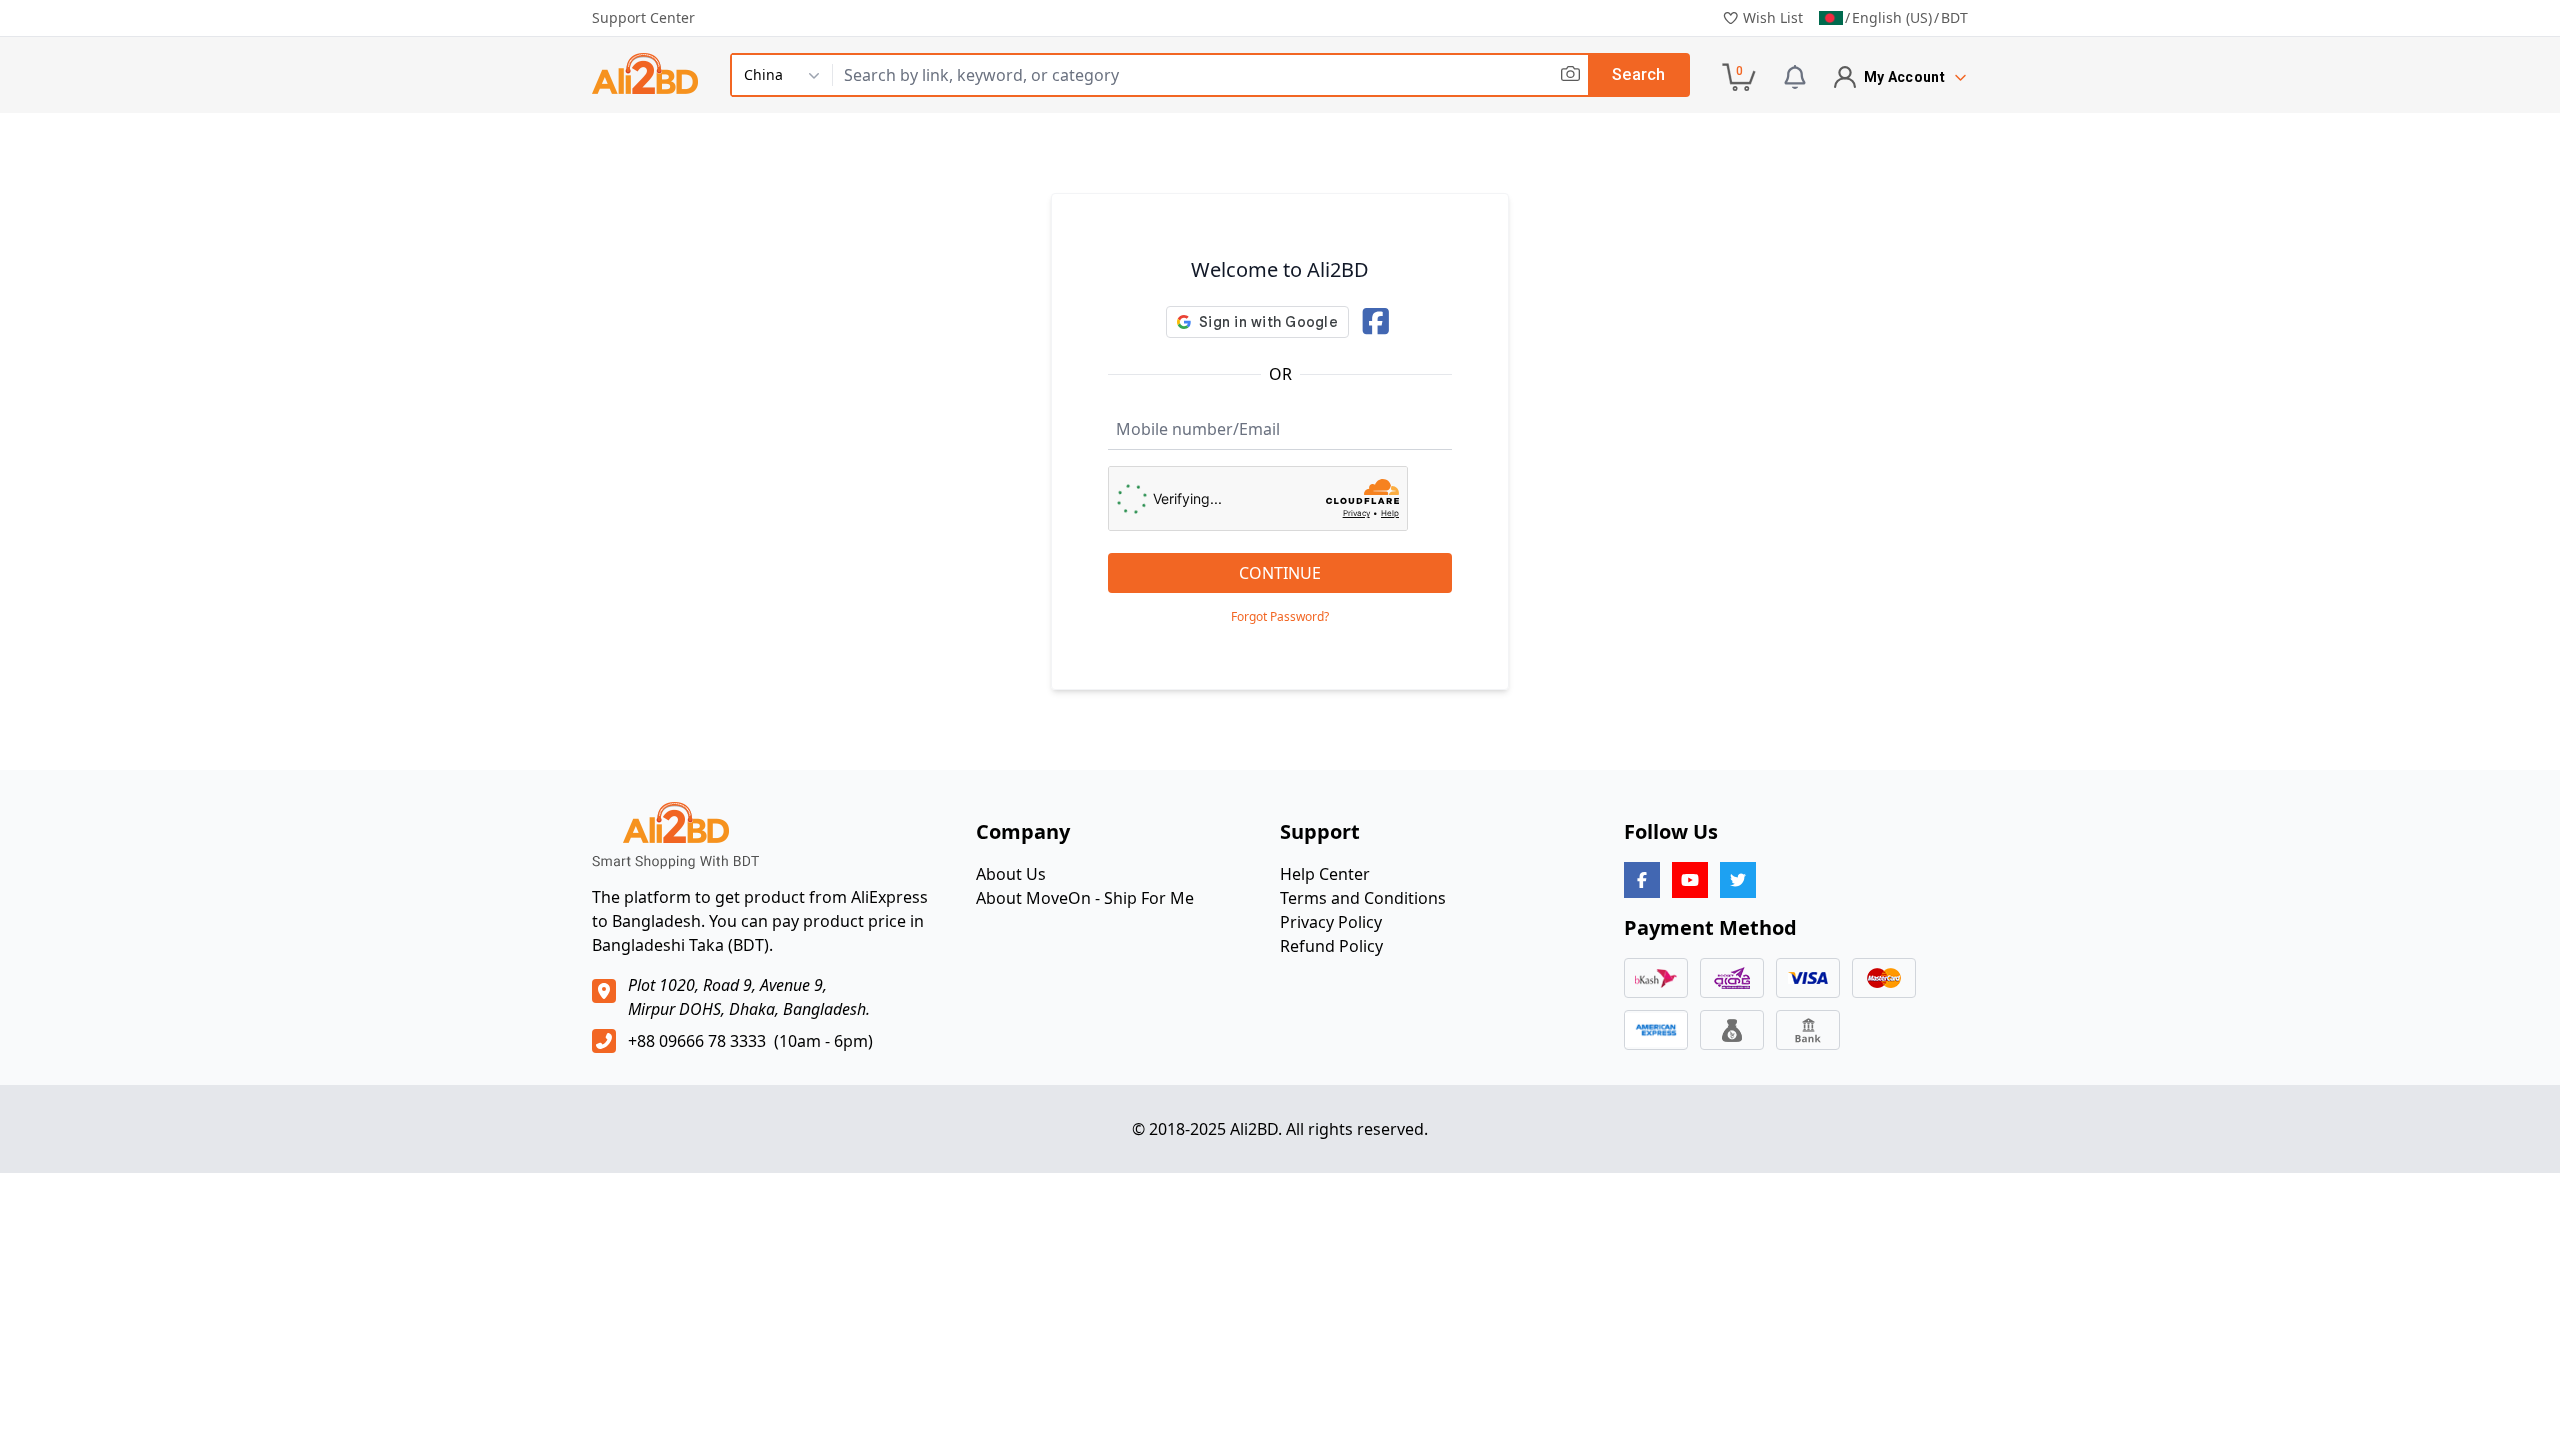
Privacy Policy (1331, 922)
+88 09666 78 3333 (697, 1041)
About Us (1011, 874)
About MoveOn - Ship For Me (1085, 898)
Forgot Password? (1280, 617)
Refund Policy (1331, 946)
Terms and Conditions (1363, 898)
